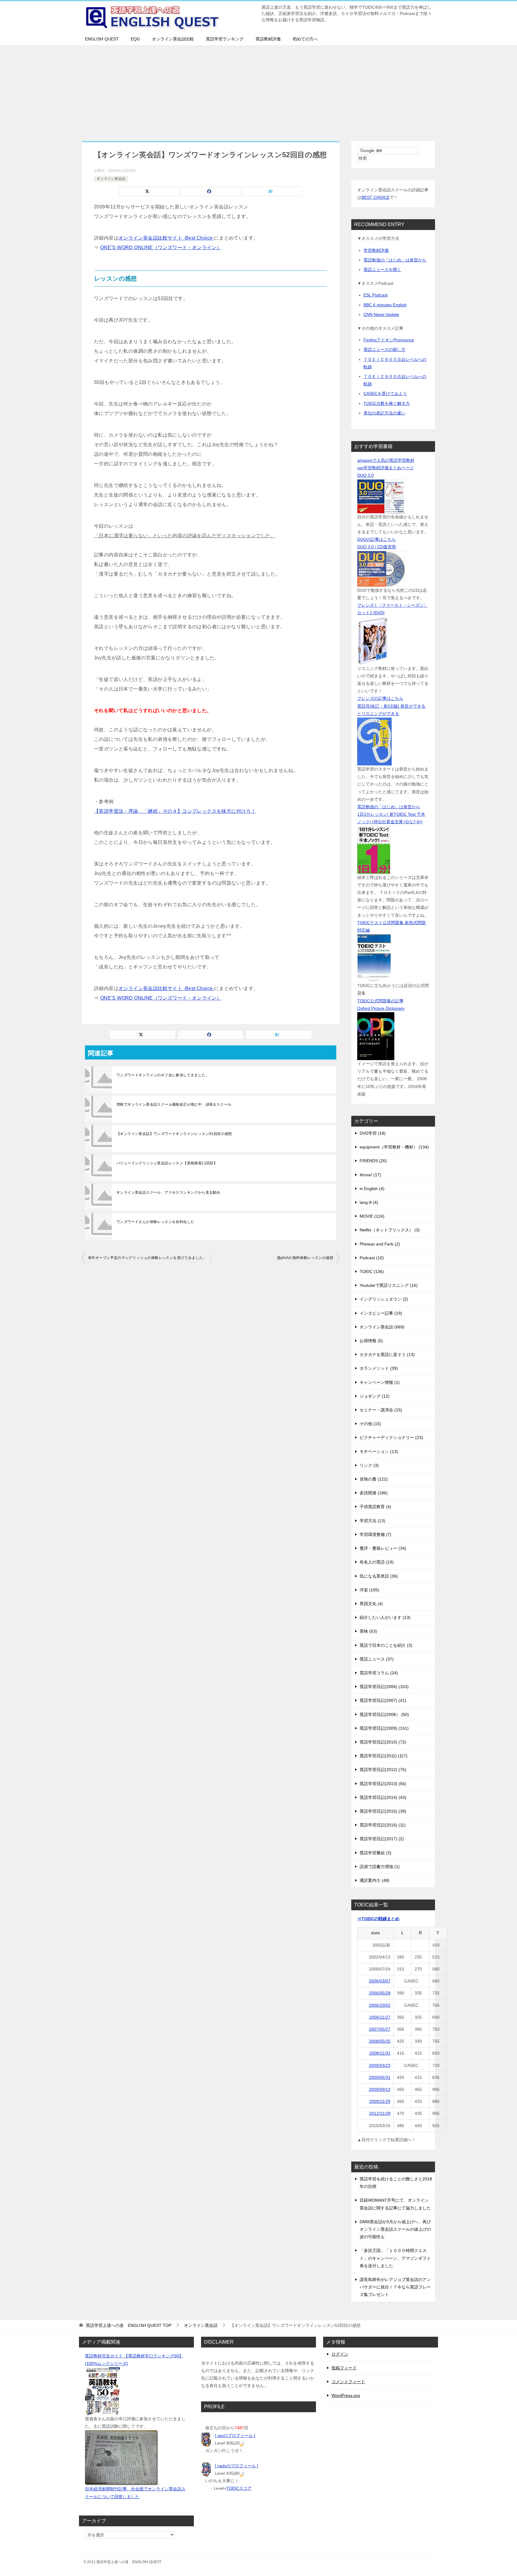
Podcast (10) (372, 1258)
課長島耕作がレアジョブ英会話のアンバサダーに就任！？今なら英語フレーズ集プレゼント (395, 2287)
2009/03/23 (380, 2065)
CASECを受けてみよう (385, 393)
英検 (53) (368, 1631)
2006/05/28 (380, 1993)
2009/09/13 (380, 2089)
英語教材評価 (268, 39)
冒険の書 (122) (374, 1479)
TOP (129, 2325)
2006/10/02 (380, 2005)
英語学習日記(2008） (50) (384, 1714)
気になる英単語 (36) (379, 1576)
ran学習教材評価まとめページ (386, 468)
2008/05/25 (380, 2041)
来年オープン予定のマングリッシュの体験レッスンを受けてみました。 (147, 1258)
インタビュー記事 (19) (381, 1313)
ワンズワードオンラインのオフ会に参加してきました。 (163, 1075)
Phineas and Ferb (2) (380, 1244)
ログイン (340, 2354)
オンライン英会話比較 (173, 39)
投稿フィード (344, 2368)
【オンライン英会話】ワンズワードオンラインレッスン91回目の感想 (174, 1134)
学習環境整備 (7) (375, 1534)
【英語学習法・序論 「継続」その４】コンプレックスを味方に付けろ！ (175, 811)
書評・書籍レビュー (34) (383, 1548)
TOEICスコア (239, 2488)
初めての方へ (305, 39)
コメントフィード (348, 2382)
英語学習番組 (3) (375, 1853)
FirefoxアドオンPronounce (389, 340)
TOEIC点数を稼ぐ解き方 (387, 403)
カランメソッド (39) (379, 1368)
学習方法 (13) (372, 1521)
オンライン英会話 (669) (382, 1327)
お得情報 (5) (371, 1341)
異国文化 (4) (371, 1604)
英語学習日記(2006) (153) (384, 1687)
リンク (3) (369, 1465)
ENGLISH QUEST (102, 39)
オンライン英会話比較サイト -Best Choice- (166, 238)
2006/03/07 (380, 1981)
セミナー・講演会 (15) (381, 1410)
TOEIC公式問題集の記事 (380, 1001)
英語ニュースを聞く (382, 270)
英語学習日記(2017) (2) (382, 1839)
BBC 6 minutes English (385, 305)
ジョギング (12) (375, 1396)
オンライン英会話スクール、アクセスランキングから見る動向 (168, 1192)
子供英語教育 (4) (375, 1507)
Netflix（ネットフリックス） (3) (390, 1230)
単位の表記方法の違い (384, 413)
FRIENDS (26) (373, 1161)
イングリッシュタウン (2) (384, 1299)
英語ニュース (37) (377, 1659)
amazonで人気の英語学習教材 (386, 460)
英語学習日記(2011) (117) (384, 1756)
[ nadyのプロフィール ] (237, 2466)
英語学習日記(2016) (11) (383, 1825)
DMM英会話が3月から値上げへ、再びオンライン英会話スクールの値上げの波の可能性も (395, 2229)
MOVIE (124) (372, 1216)
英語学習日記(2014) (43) (383, 1797)
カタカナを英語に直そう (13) (387, 1354)
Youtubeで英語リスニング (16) (389, 1285)
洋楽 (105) (369, 1590)
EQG (135, 39)
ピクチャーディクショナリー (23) (391, 1437)
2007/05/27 (380, 2029)
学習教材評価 (376, 250)
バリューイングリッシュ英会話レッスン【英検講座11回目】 (167, 1163)
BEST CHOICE (375, 197)
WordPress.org (346, 2395)
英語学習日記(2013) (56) (383, 1784)
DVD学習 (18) (373, 1133)
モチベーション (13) (379, 1452)
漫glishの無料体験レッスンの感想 (305, 1258)
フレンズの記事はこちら (380, 698)
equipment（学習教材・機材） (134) (394, 1147)
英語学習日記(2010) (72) (383, 1742)
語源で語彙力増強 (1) (380, 1867)
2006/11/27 (380, 2017)
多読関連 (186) (374, 1493)
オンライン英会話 (111, 179)
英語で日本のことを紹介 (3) (386, 1645)
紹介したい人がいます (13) (385, 1617)
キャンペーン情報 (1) (380, 1382)
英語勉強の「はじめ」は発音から (395, 260)
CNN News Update (381, 314)
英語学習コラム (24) (379, 1673)
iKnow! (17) (370, 1175)
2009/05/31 (380, 2077)
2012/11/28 (380, 2113)
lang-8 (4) (369, 1202)
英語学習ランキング (225, 39)
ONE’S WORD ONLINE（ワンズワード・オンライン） (161, 248)
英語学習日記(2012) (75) (383, 1770)
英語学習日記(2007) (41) (383, 1700)
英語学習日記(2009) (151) (384, 1728)
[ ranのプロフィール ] (235, 2436)
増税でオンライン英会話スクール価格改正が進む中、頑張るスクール (174, 1104)
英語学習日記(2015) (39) (383, 1811)
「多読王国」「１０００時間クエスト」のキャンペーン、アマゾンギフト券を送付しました (395, 2258)
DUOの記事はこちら (377, 539)
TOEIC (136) (372, 1272)
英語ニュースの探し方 (384, 349)
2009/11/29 (380, 2101)
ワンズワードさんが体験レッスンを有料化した (155, 1222)
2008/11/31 (380, 2053)
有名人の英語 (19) (377, 1562)
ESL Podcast (375, 295)
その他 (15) (370, 1424)
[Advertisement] (258, 90)
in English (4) (372, 1189)
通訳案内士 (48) (375, 1880)
